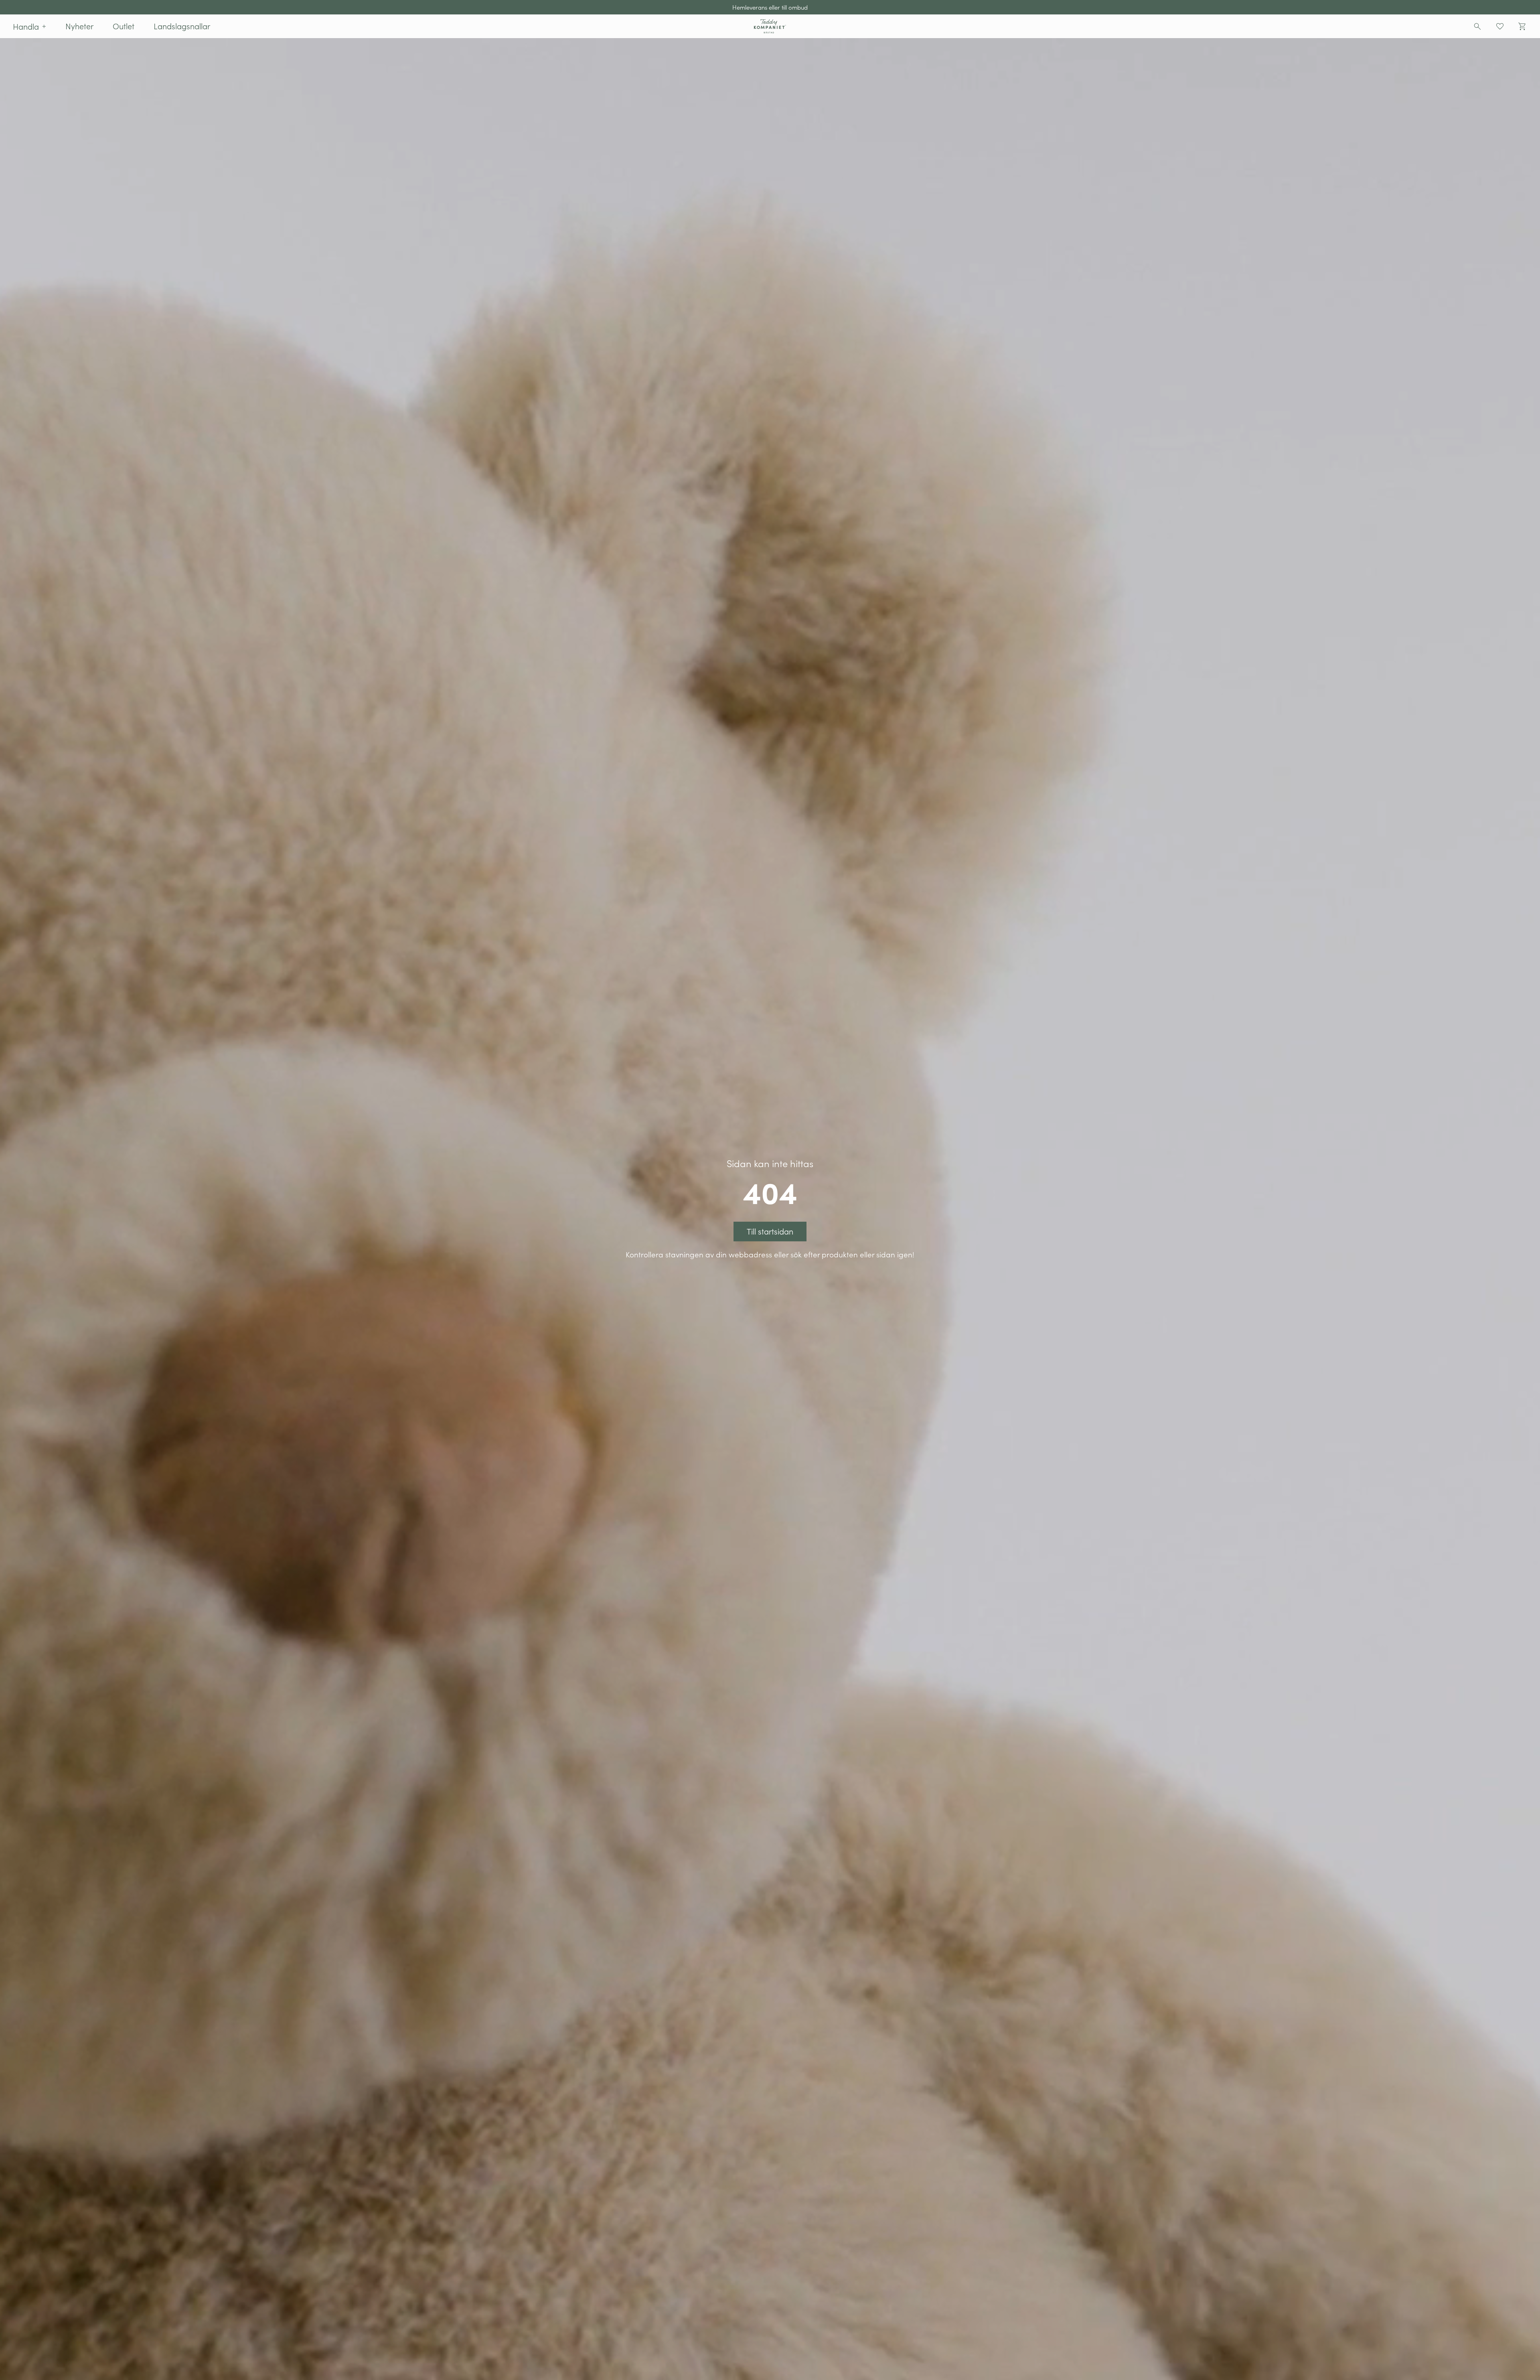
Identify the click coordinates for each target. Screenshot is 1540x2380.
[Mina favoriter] (1500, 26)
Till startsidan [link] (770, 1231)
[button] (29, 26)
